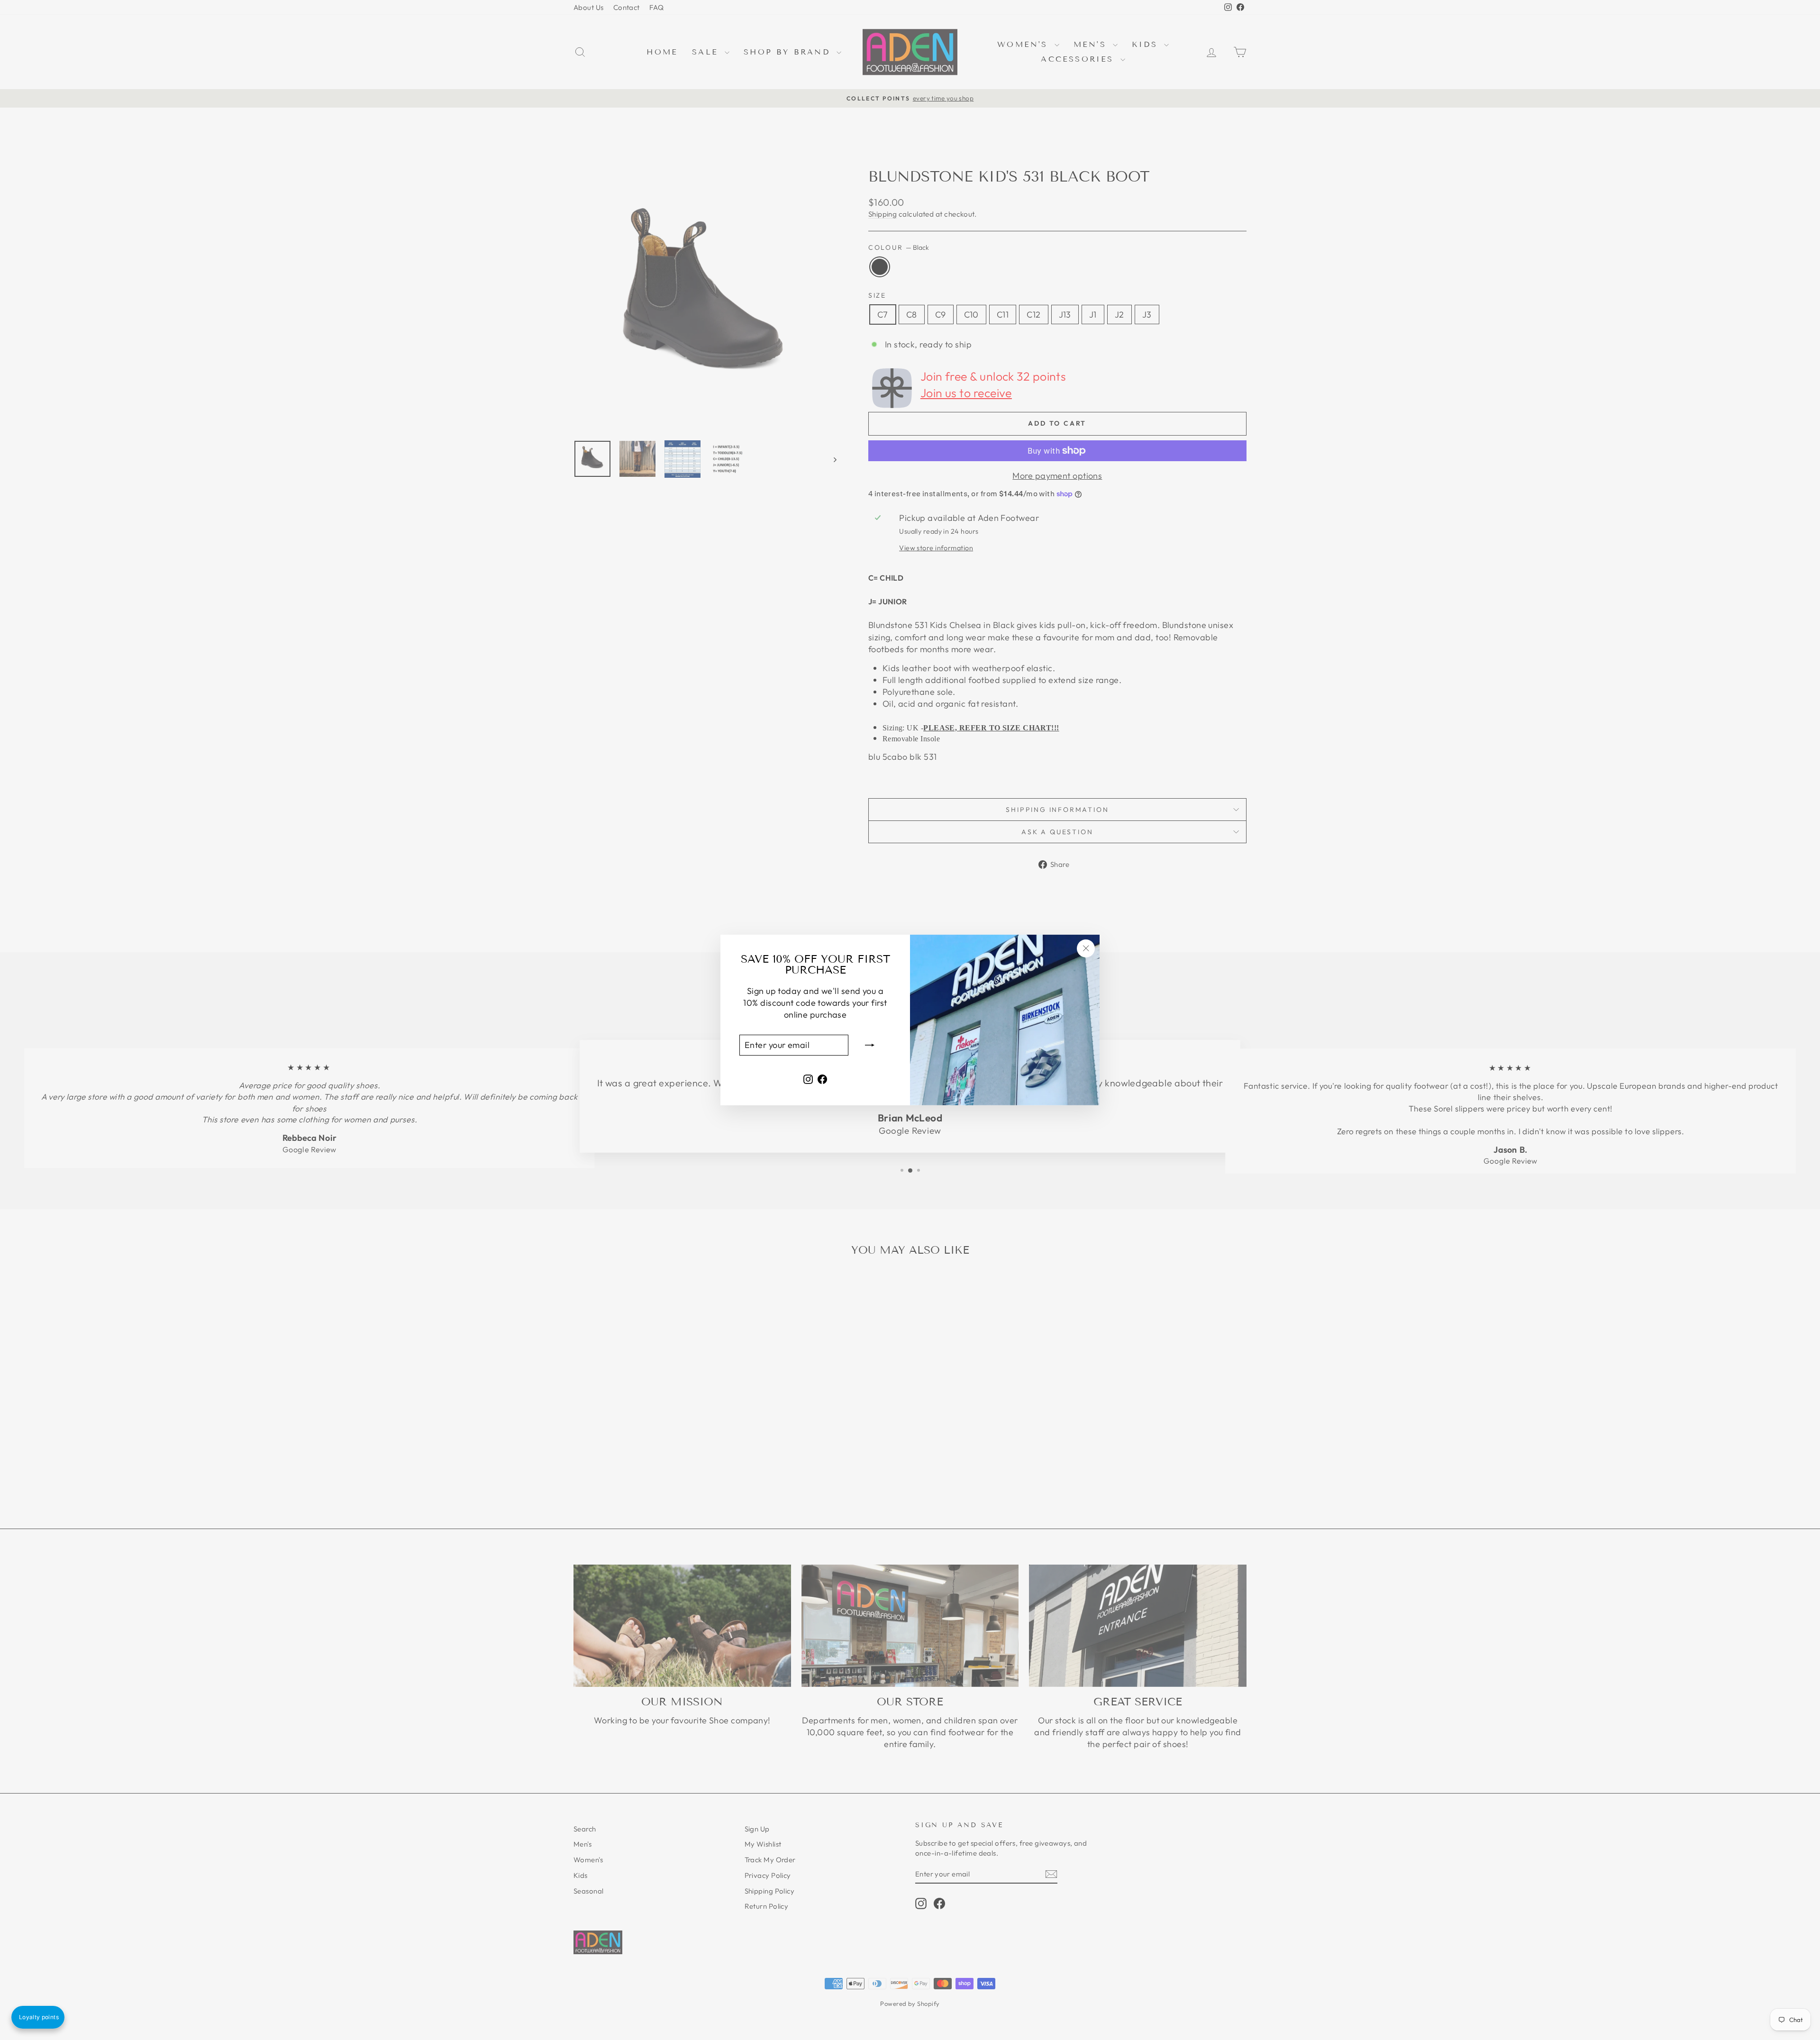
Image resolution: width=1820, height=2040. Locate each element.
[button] (38, 2017)
